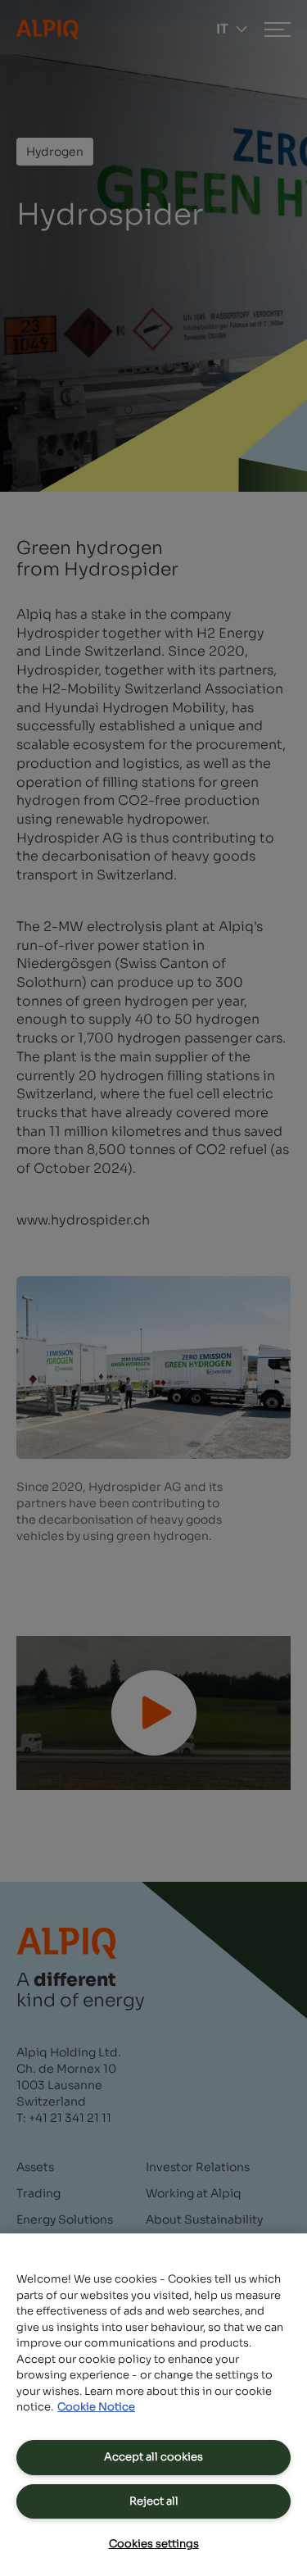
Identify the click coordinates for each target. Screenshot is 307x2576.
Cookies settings (154, 2544)
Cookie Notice (96, 2407)
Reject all (154, 2501)
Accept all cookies (153, 2457)
